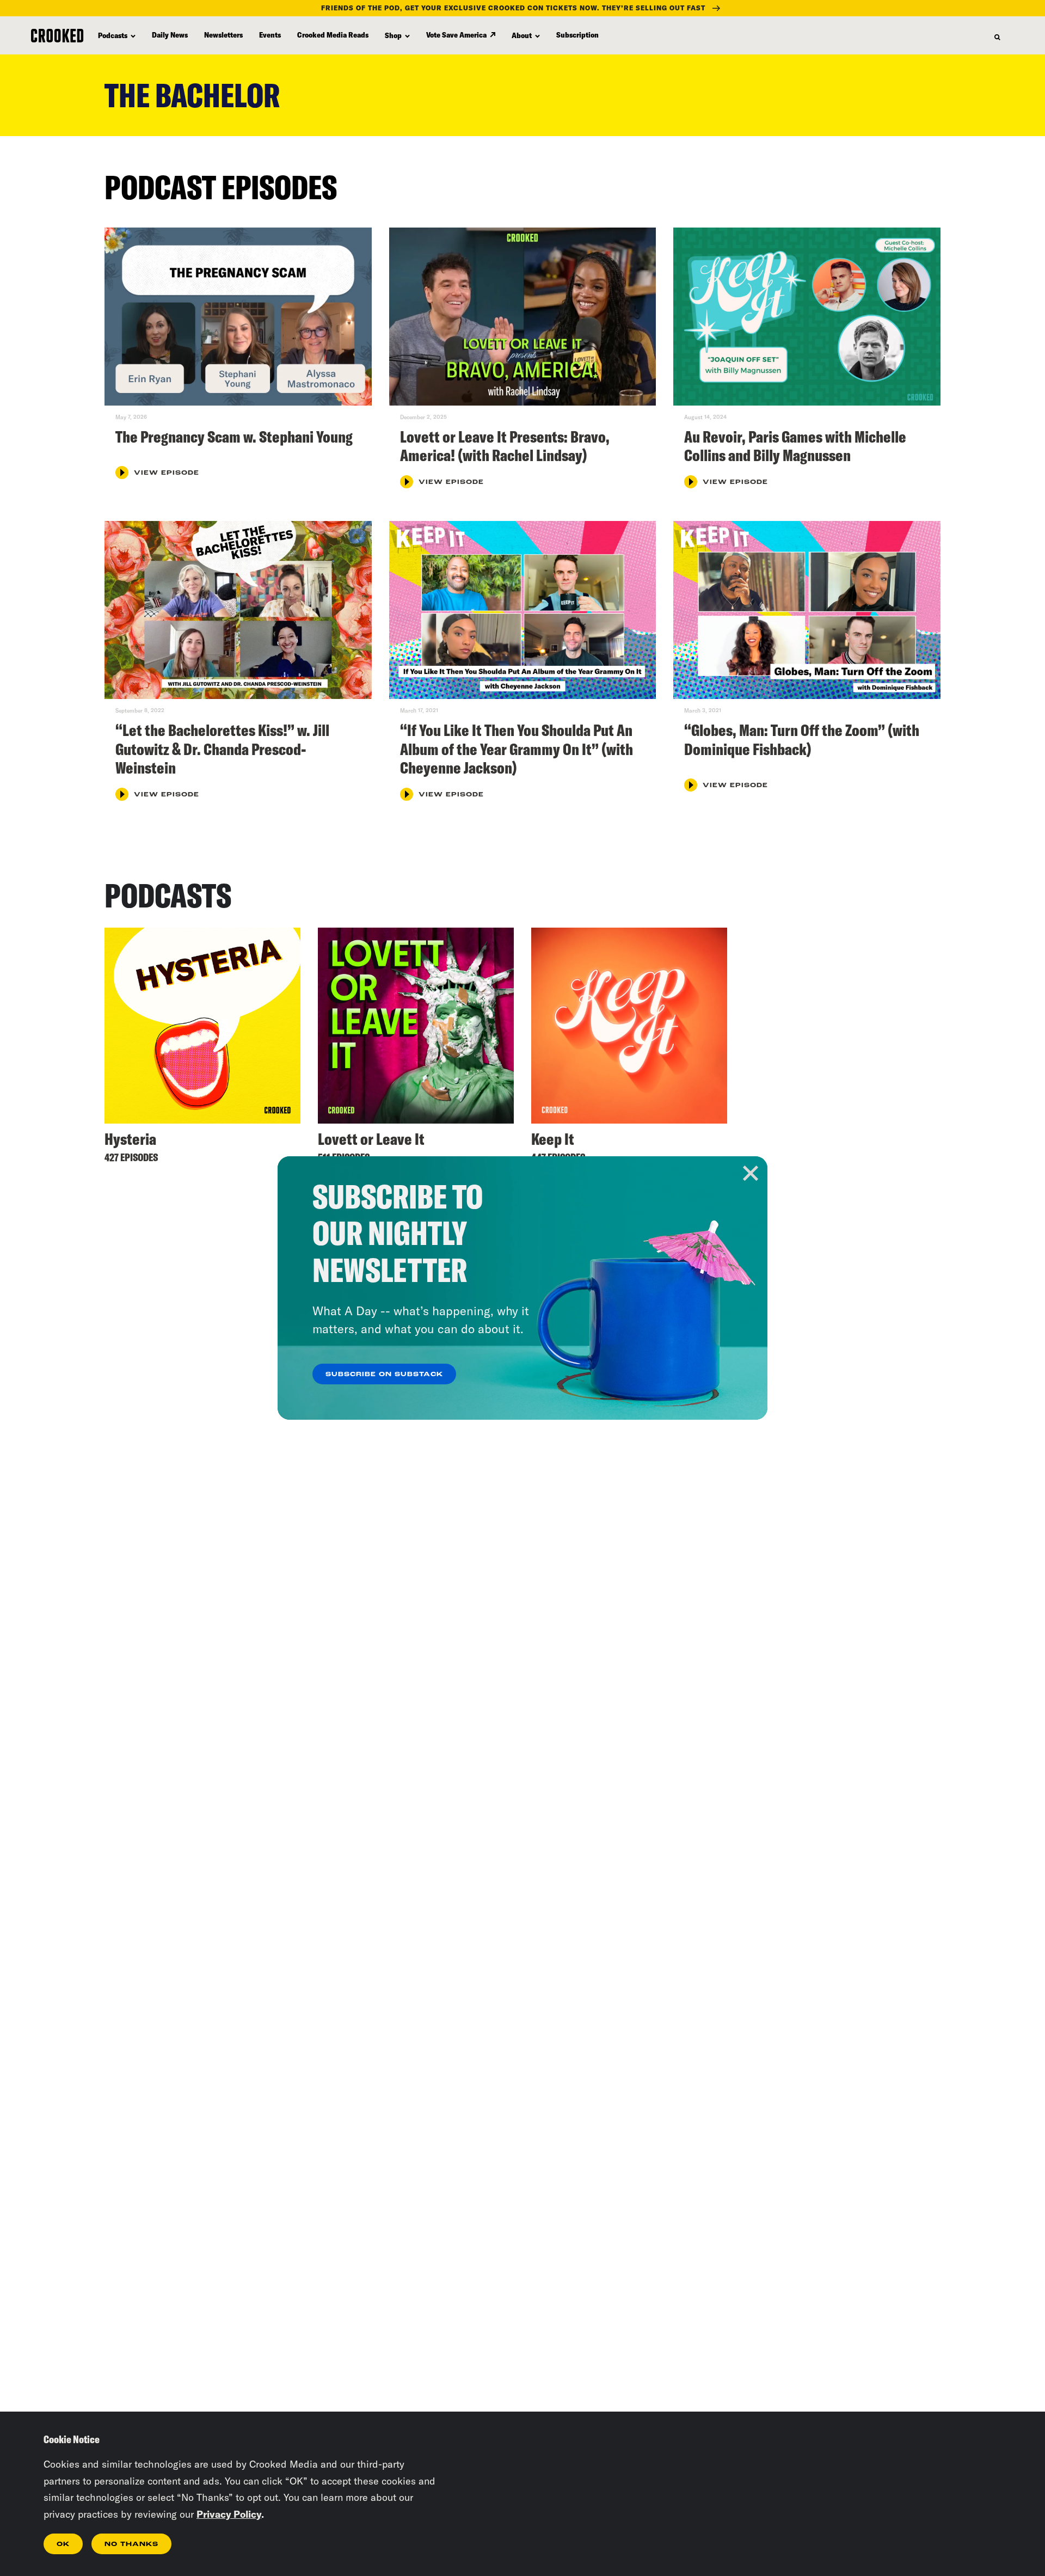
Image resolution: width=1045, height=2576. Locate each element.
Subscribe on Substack (384, 1375)
